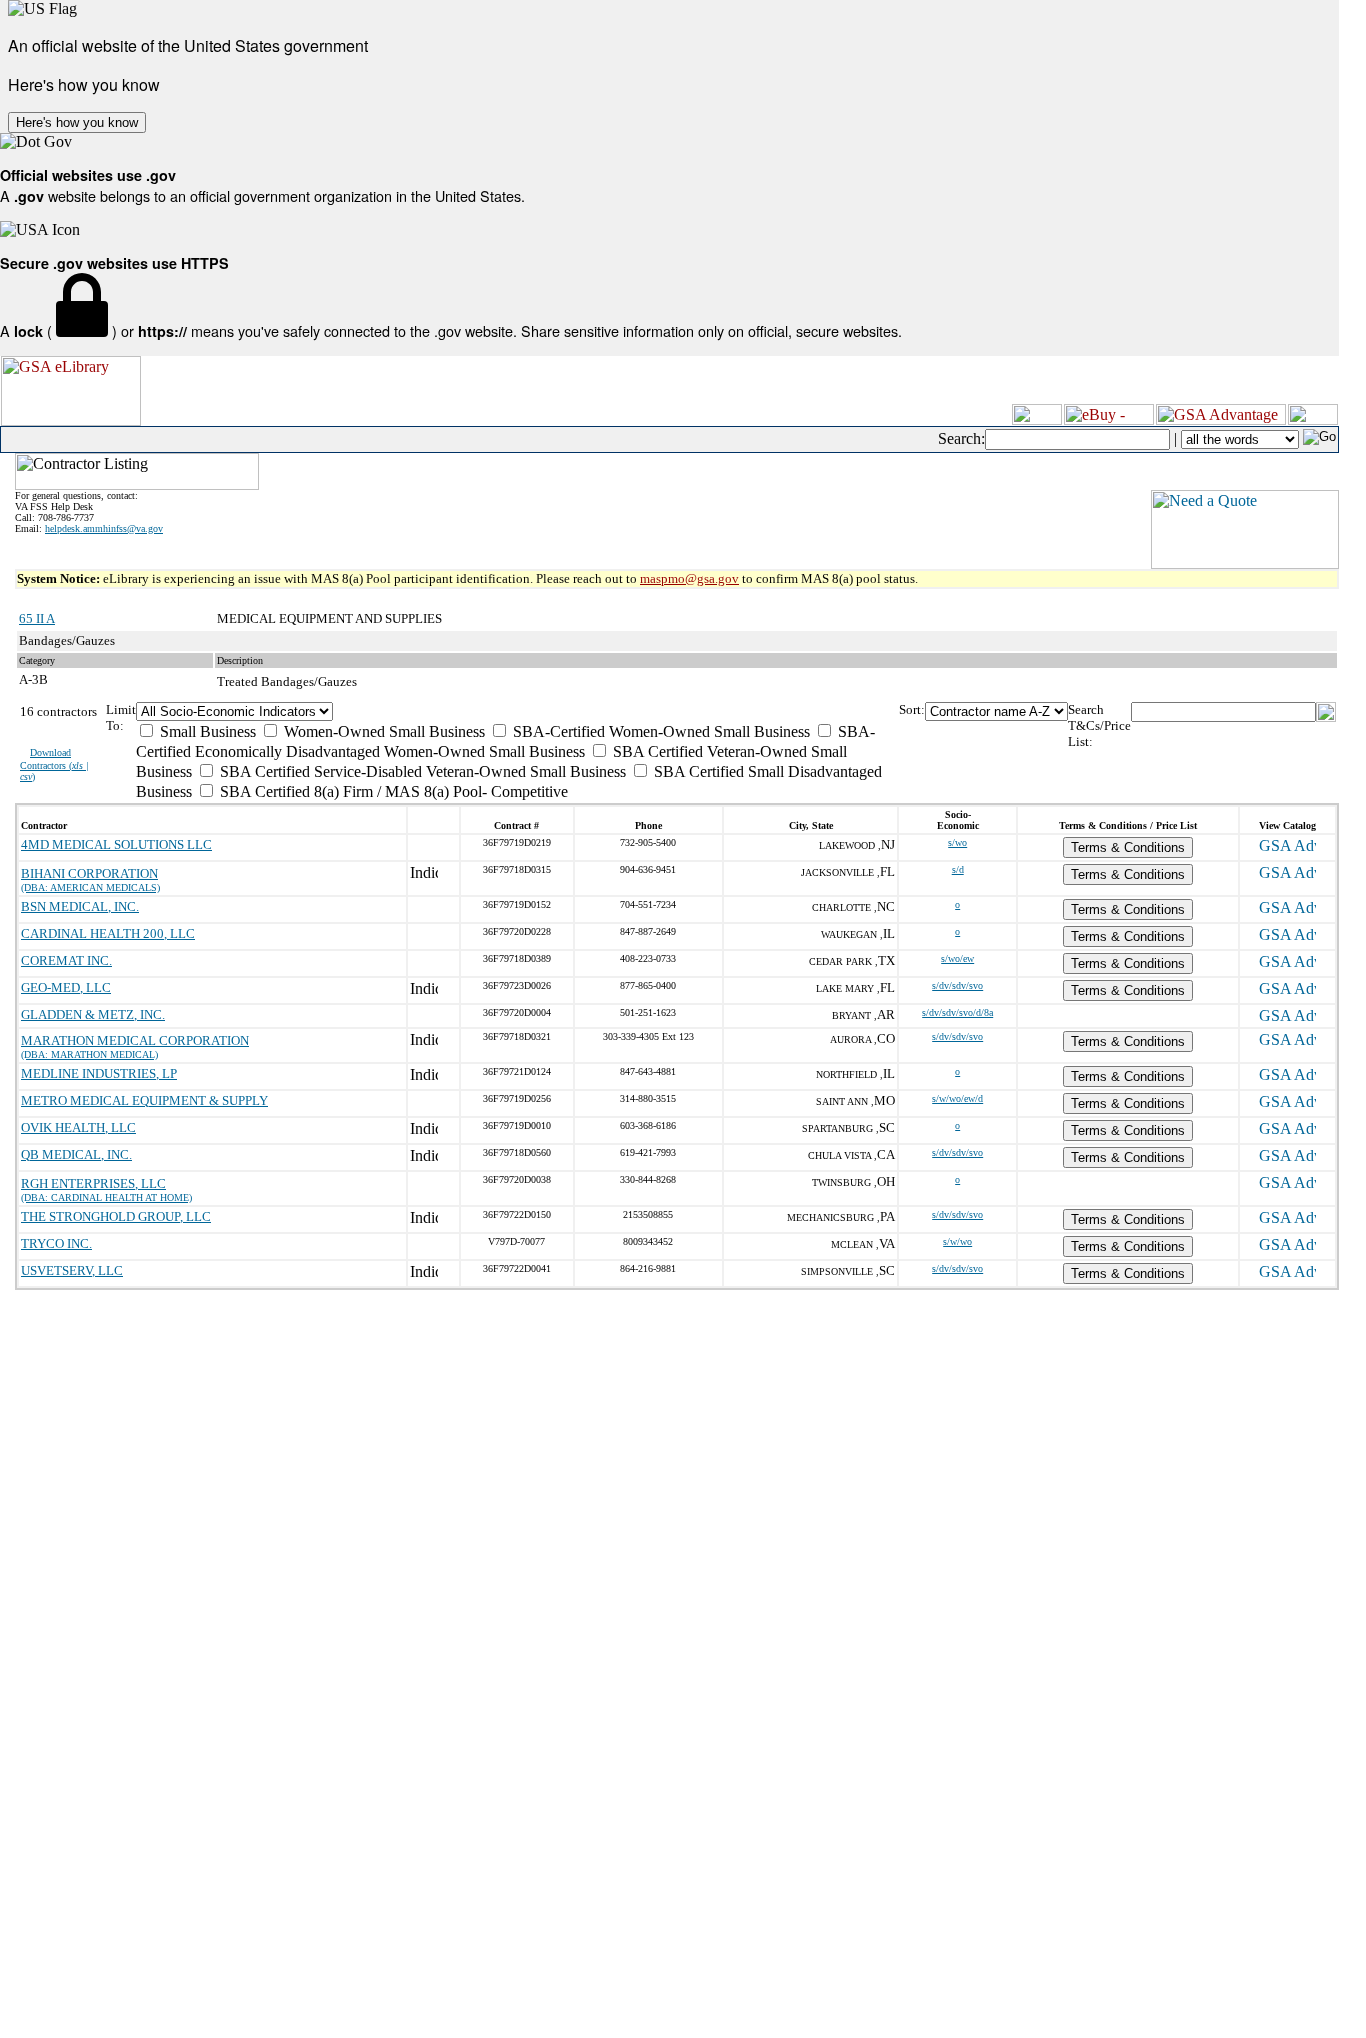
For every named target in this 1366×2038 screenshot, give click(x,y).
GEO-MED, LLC (66, 987)
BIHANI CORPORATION (89, 873)
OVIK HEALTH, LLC (78, 1127)
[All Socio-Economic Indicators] (517, 711)
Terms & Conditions (1128, 847)
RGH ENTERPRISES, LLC (93, 1183)
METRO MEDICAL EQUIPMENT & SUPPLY (144, 1100)
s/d (958, 869)
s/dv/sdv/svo (957, 985)
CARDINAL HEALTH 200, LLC (108, 933)
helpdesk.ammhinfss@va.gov (104, 528)
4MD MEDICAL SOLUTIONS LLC (116, 844)
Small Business (206, 731)
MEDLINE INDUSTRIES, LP (99, 1073)
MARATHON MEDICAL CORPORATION (135, 1040)
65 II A (37, 618)
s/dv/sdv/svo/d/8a (957, 1012)
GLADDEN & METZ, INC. (93, 1014)
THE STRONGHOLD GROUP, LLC (116, 1216)
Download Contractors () (54, 764)
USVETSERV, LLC (72, 1270)
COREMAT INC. (66, 960)
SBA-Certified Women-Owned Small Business (659, 731)
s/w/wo (957, 1241)
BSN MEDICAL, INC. (80, 906)
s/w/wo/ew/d (957, 1098)
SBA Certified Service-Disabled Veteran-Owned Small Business (421, 771)
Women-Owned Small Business (382, 731)
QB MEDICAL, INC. (76, 1154)
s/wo (957, 842)
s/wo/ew (957, 958)
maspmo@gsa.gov (689, 578)
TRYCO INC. (56, 1243)
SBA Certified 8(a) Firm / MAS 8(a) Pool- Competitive (392, 791)
